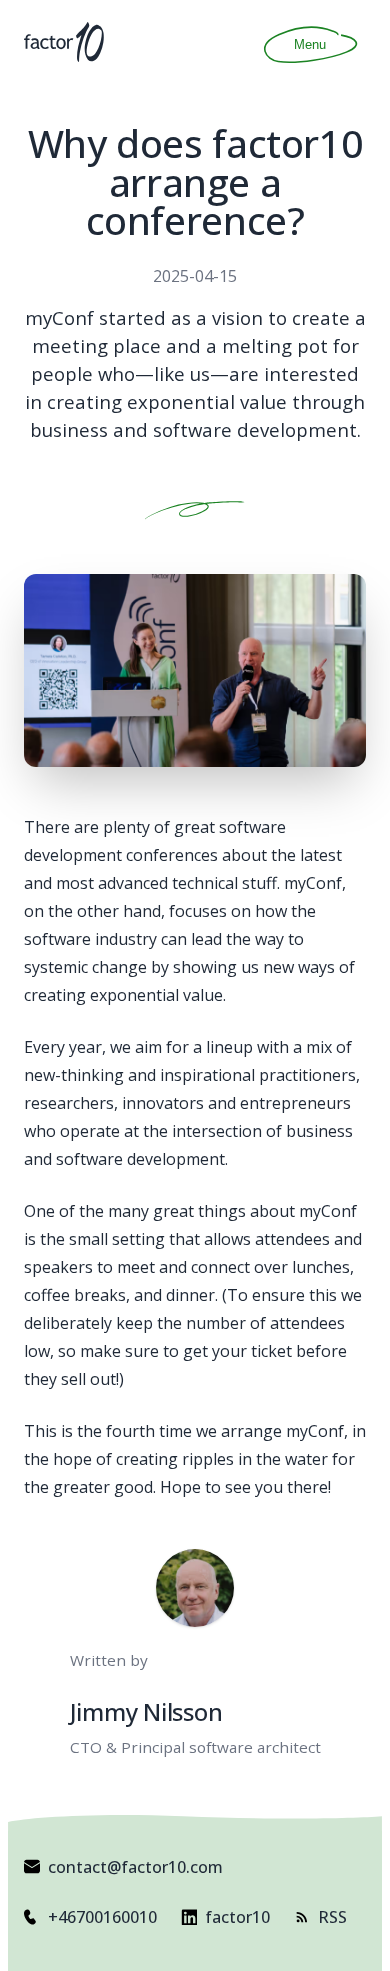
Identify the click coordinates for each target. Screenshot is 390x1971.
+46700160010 (102, 1917)
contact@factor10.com (135, 1867)
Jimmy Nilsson (146, 1711)
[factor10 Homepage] (64, 42)
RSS (332, 1917)
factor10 (237, 1917)
